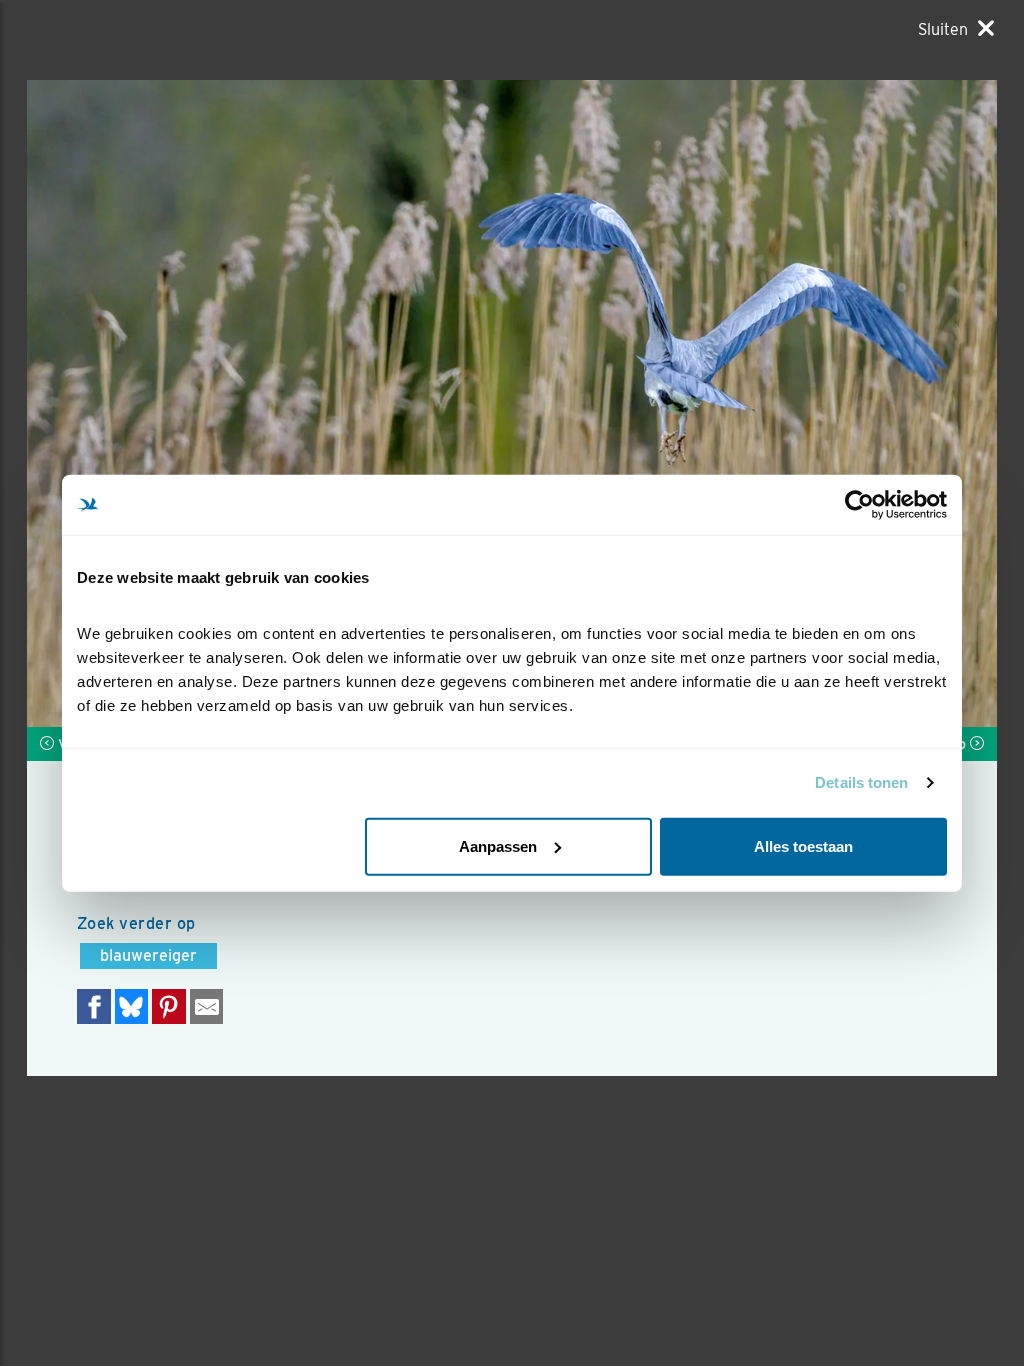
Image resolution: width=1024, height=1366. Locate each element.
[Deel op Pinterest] (169, 1006)
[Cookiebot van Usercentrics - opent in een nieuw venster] (859, 505)
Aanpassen (498, 845)
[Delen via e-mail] (207, 1006)
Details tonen (861, 782)
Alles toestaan (803, 845)
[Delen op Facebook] (94, 1006)
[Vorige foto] (754, 403)
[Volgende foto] (269, 403)
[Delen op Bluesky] (132, 1006)
